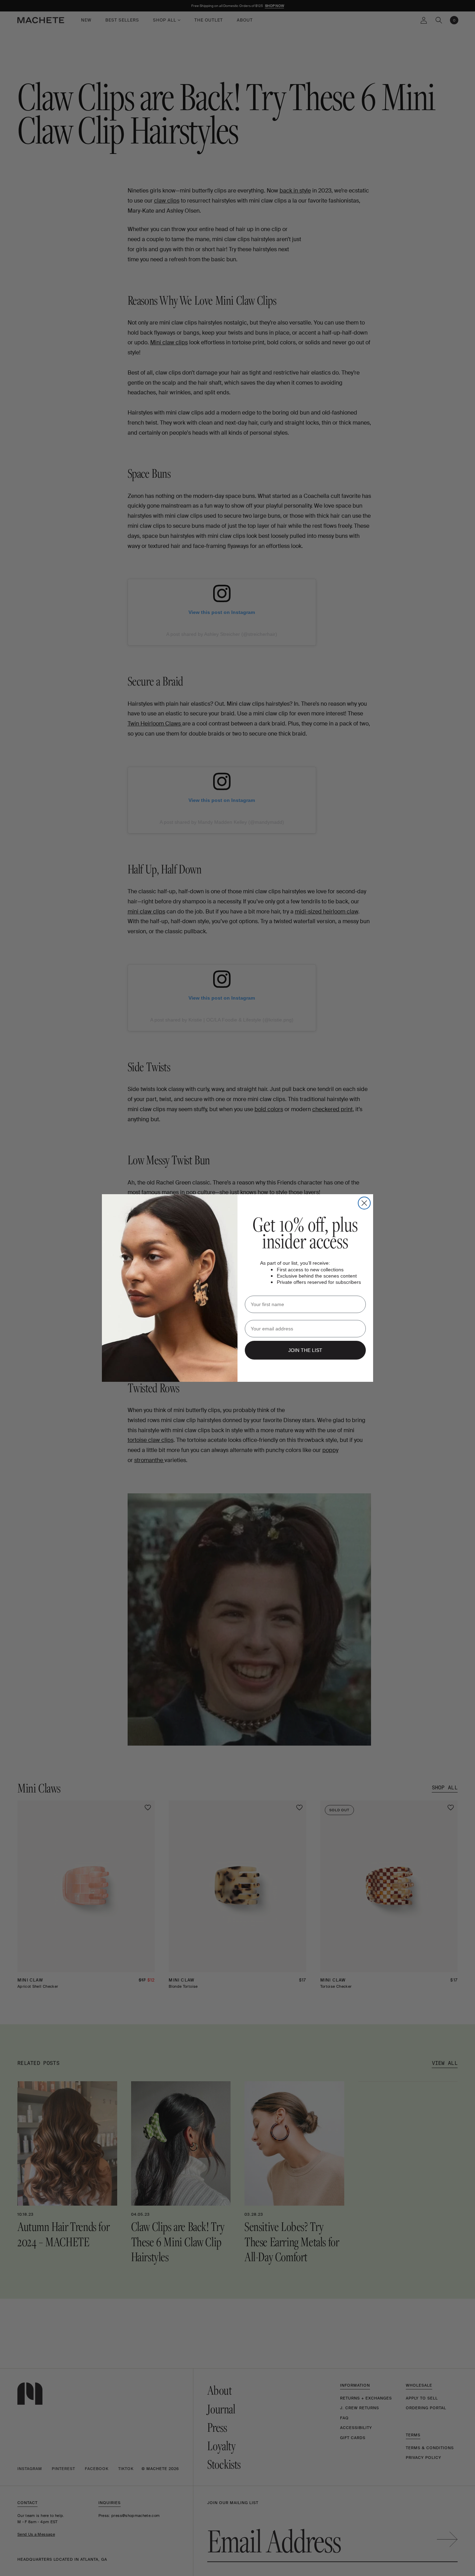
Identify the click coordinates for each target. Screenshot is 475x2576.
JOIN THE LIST (305, 1350)
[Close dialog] (364, 1203)
